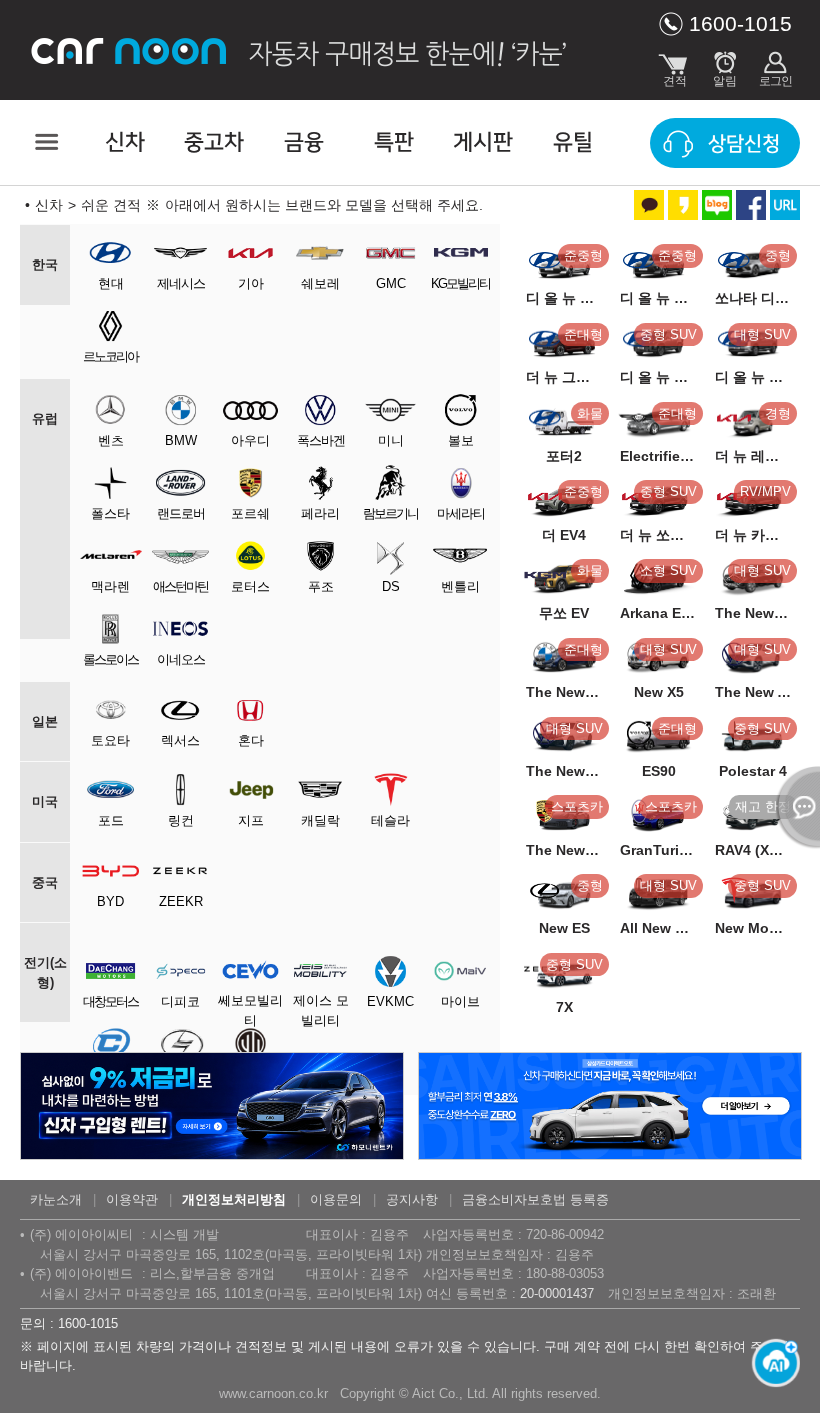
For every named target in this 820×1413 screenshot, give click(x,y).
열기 (795, 807)
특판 (394, 142)
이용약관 (132, 1199)
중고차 (214, 142)
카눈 (130, 50)
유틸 (573, 142)
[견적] (675, 65)
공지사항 (412, 1199)
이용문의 (336, 1199)
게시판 (483, 142)
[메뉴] (45, 142)
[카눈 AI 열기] (770, 1363)
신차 (125, 142)
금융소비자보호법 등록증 (535, 1199)
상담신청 (744, 144)
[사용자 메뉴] (775, 65)
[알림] (725, 65)
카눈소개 (56, 1199)
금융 (304, 142)
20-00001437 (557, 1293)
